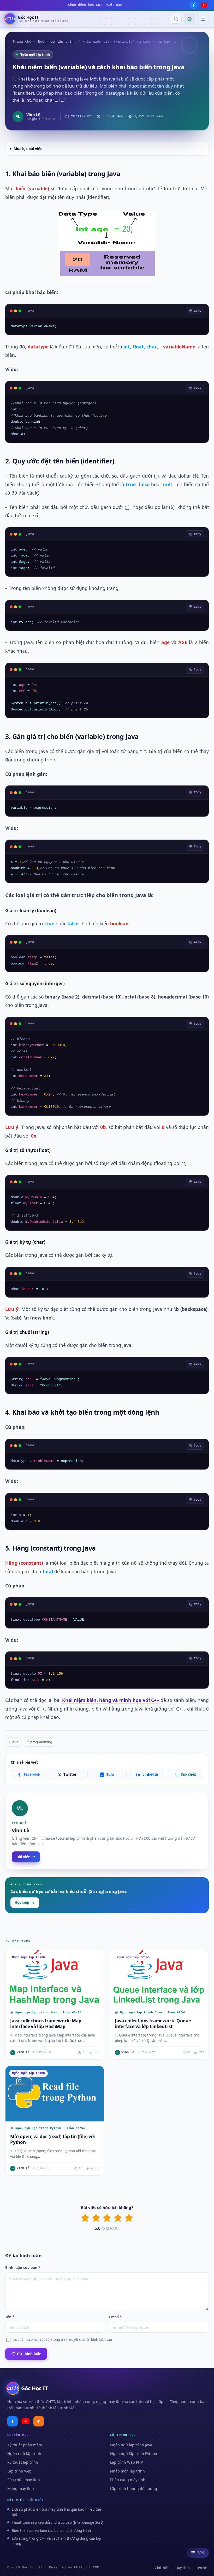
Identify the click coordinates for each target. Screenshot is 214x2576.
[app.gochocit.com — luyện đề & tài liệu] (39, 2421)
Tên (10, 2317)
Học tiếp (22, 1902)
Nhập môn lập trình (127, 2471)
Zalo (107, 1775)
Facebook (32, 1774)
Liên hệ (201, 2568)
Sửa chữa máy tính (24, 2480)
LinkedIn (150, 1774)
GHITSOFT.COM (87, 2568)
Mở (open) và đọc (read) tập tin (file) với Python (53, 2139)
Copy (198, 311)
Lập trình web (19, 2471)
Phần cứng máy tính (128, 2480)
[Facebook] (194, 5)
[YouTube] (204, 5)
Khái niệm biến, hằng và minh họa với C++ (111, 1700)
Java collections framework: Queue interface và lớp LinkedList (153, 2024)
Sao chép (189, 1774)
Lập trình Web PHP (126, 2462)
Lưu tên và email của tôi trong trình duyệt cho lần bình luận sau (63, 2339)
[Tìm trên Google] (189, 19)
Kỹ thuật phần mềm (25, 2445)
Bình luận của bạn (23, 2268)
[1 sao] (85, 2218)
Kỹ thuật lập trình (23, 2462)
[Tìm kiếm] (176, 19)
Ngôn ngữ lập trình (57, 42)
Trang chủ (22, 42)
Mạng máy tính (21, 2489)
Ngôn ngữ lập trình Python (134, 2454)
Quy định (183, 2568)
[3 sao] (107, 2218)
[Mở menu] (203, 19)
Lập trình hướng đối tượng (134, 2489)
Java (13, 1742)
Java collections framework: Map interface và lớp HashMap (46, 2024)
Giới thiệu (162, 2568)
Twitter (70, 1774)
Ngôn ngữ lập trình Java (131, 2445)
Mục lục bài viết (28, 149)
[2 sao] (96, 2218)
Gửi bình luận (29, 2354)
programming (40, 1742)
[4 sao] (118, 2218)
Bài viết (23, 1857)
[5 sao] (129, 2218)
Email (115, 2317)
